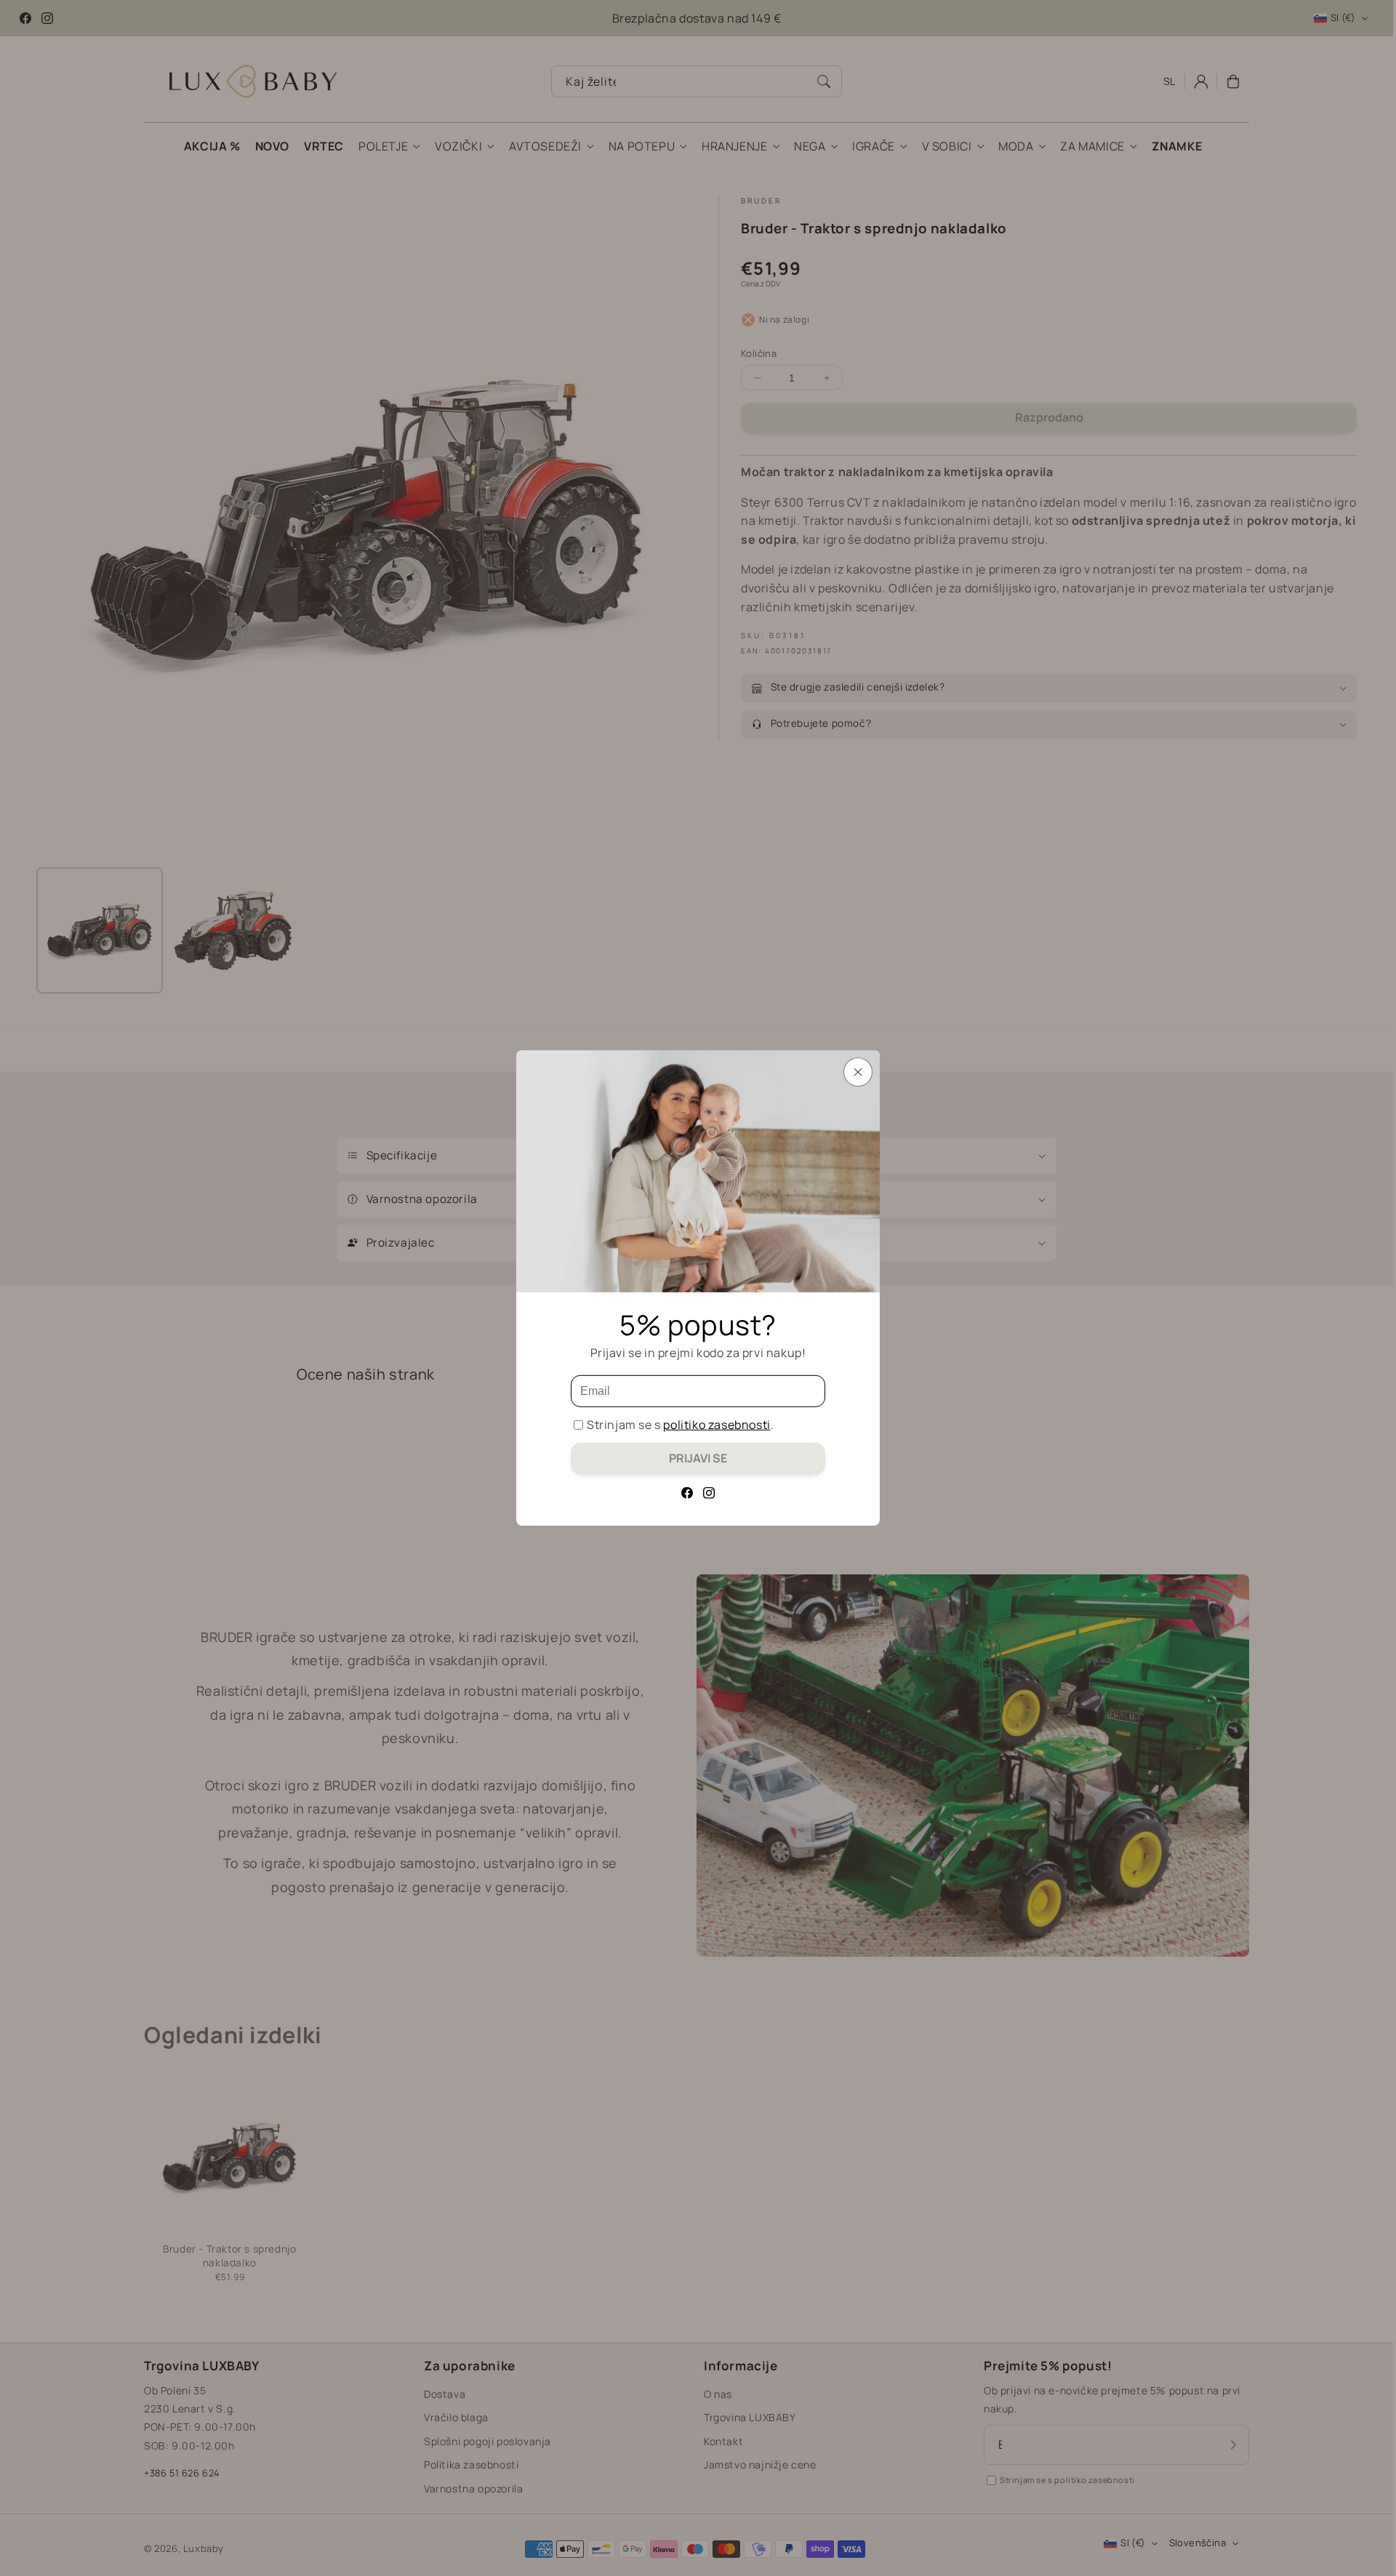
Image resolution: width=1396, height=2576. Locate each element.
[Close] (858, 1072)
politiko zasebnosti (717, 1425)
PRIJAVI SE (698, 1458)
